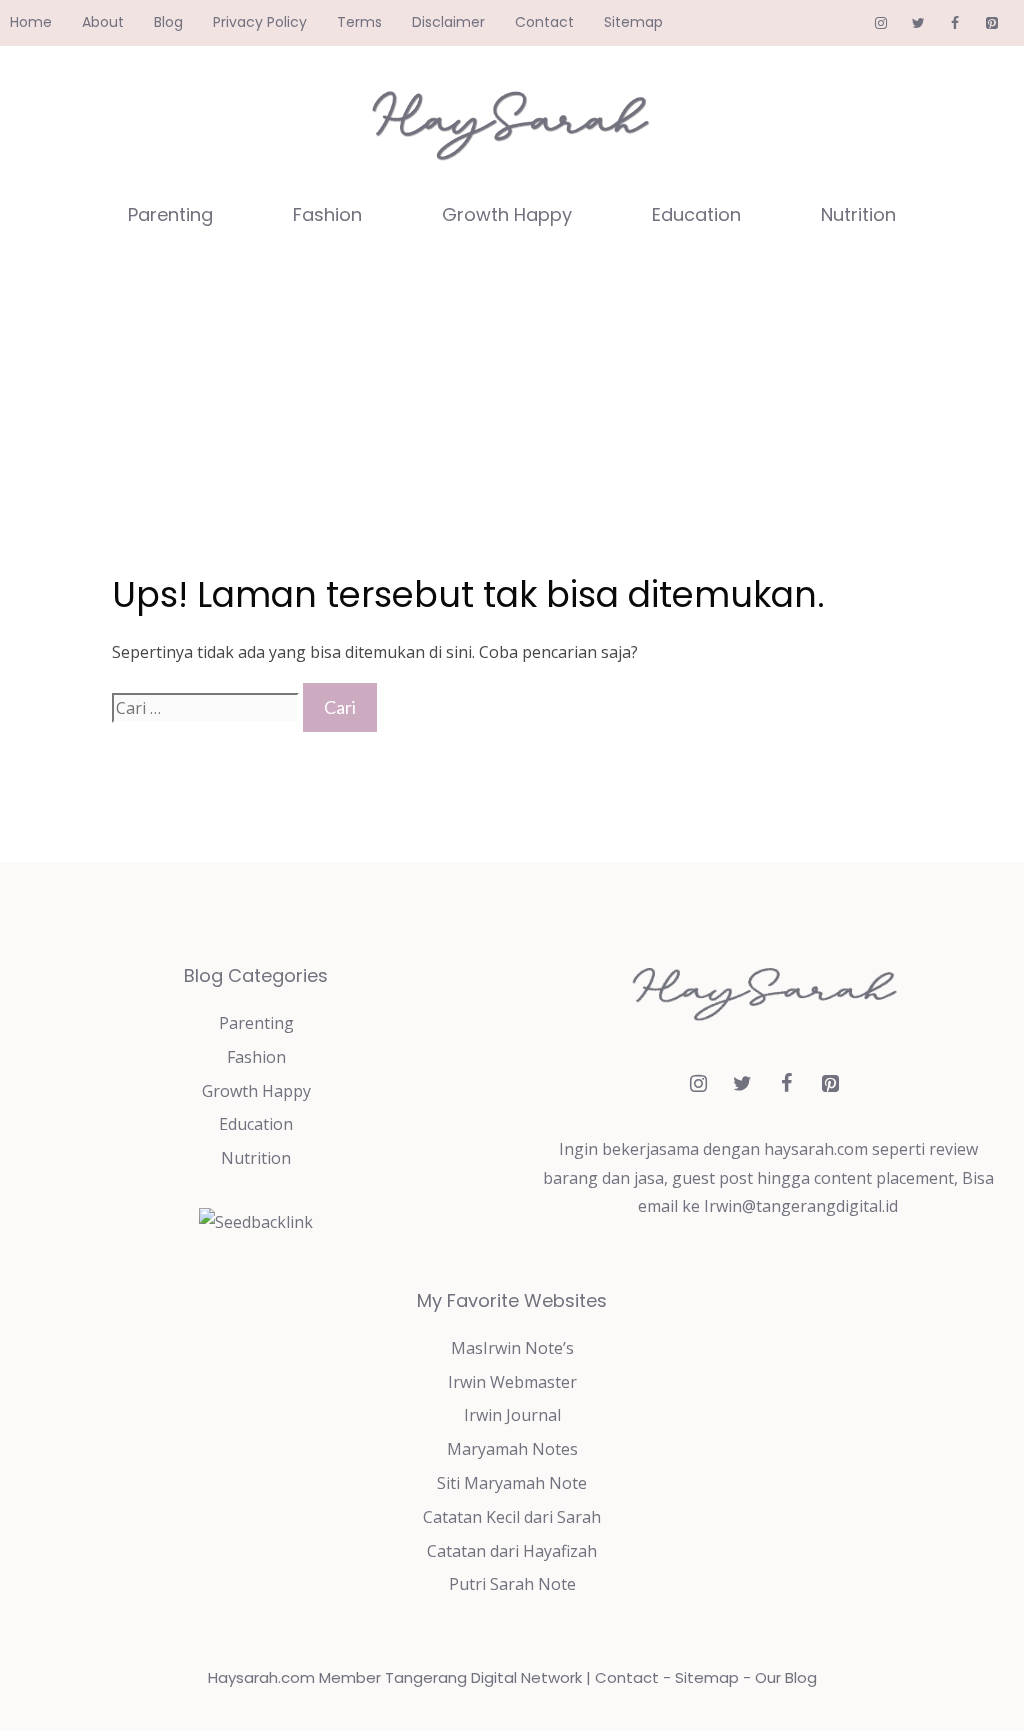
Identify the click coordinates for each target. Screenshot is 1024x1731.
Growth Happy (507, 214)
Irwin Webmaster (512, 1382)
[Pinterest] (991, 24)
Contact (544, 22)
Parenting (170, 214)
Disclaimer (448, 22)
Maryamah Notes (512, 1449)
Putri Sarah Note (512, 1584)
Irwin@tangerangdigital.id (801, 1206)
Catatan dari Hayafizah (512, 1551)
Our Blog (786, 1677)
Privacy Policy (260, 22)
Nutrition (858, 214)
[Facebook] (954, 24)
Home (31, 22)
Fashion (327, 214)
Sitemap (633, 22)
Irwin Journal (512, 1415)
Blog (168, 22)
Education (696, 214)
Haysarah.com (261, 1677)
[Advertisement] (512, 400)
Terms (359, 22)
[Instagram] (881, 24)
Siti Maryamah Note (512, 1483)
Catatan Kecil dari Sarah (512, 1517)
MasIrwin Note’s (512, 1348)
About (103, 22)
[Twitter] (918, 24)
